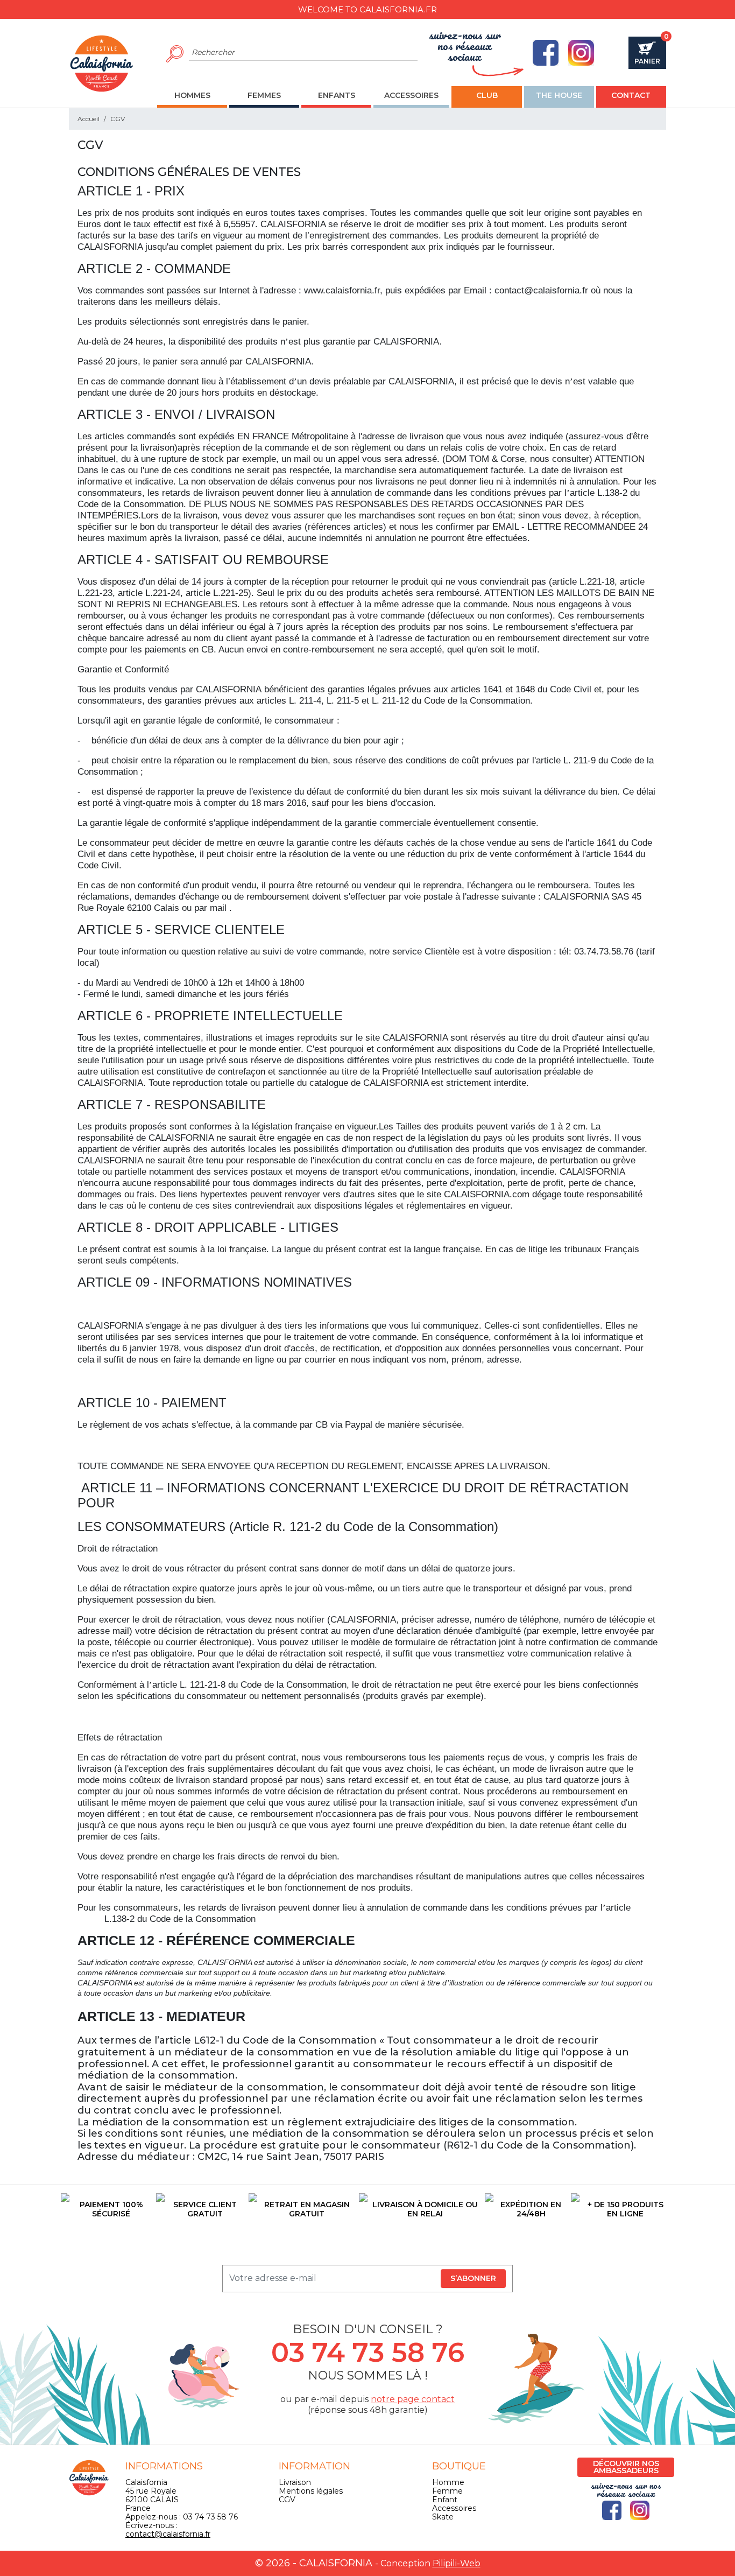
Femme (447, 2491)
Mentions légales (311, 2491)
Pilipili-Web (457, 2563)
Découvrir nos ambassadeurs (626, 2467)
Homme (448, 2482)
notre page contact (413, 2399)
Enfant (445, 2500)
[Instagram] (581, 53)
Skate (443, 2517)
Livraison (295, 2482)
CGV (287, 2500)
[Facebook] (546, 53)
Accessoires (454, 2508)
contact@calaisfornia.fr (168, 2534)
